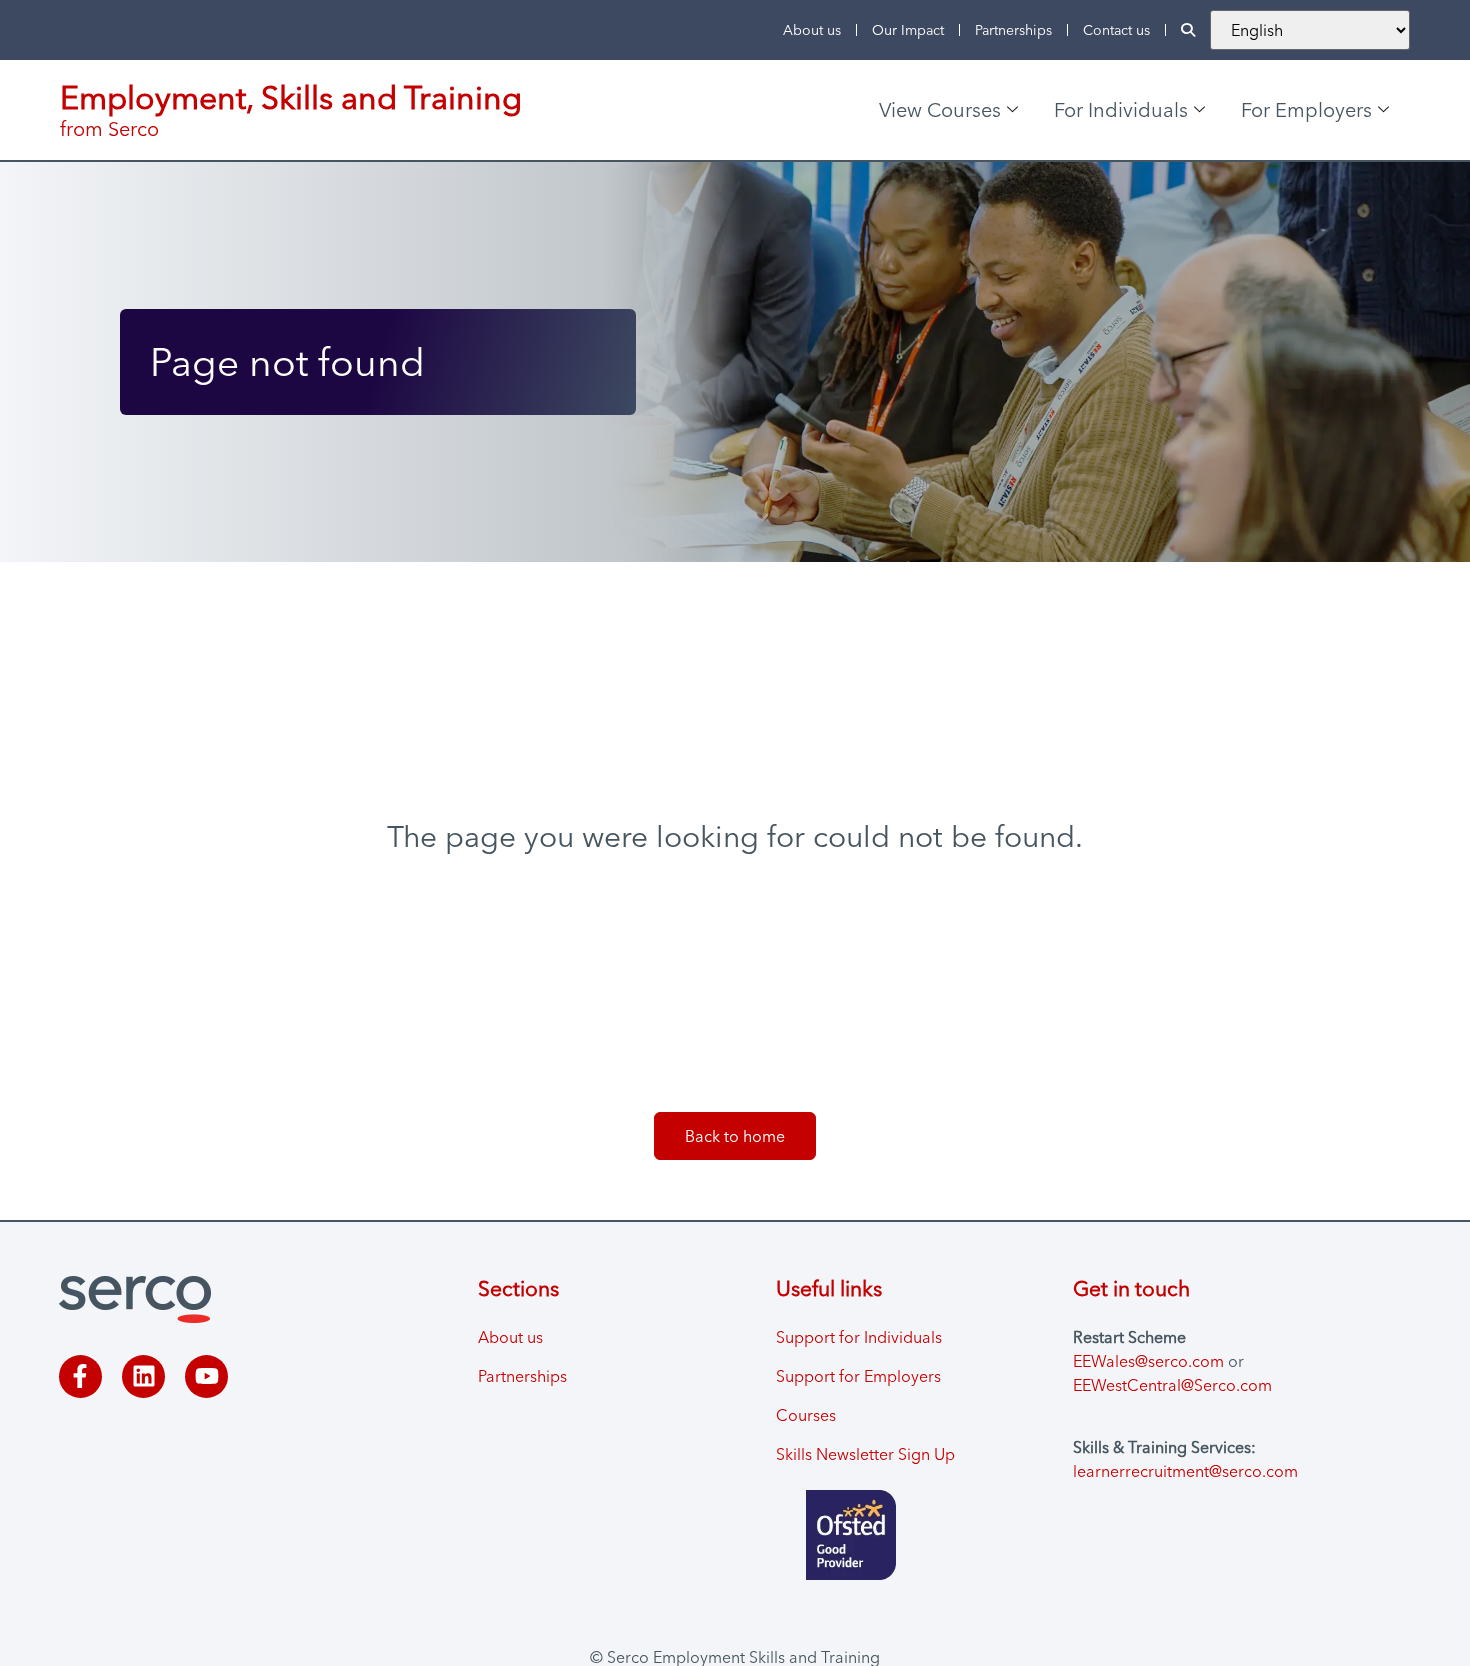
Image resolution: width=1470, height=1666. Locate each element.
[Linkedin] (143, 1376)
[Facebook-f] (80, 1376)
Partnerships (1013, 30)
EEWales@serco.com (1148, 1361)
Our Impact (908, 30)
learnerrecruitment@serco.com (1185, 1471)
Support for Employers (858, 1376)
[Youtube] (206, 1376)
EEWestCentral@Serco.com (1172, 1385)
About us (812, 30)
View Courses (940, 109)
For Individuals (1121, 109)
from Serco (109, 128)
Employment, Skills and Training (291, 97)
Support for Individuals (859, 1337)
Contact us (1116, 30)
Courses (806, 1415)
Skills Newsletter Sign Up (865, 1454)
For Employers (1306, 109)
